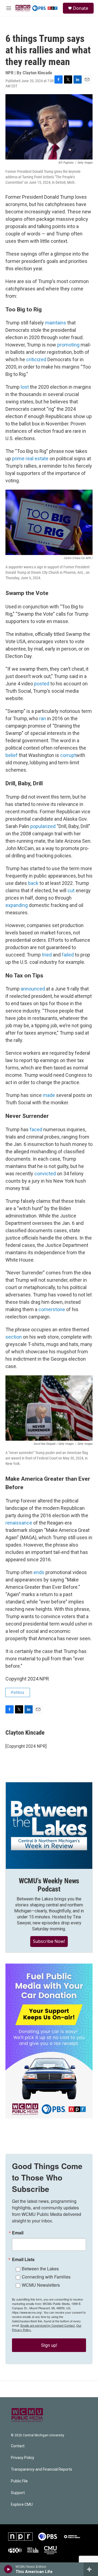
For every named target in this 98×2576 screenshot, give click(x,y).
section (14, 1337)
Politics (18, 1692)
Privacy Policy (23, 2458)
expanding (17, 905)
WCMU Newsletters (41, 2285)
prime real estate (30, 459)
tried (47, 955)
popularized (43, 826)
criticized (36, 359)
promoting (68, 345)
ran (43, 718)
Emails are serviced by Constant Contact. (48, 2325)
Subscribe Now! (49, 1941)
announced (33, 989)
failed (68, 955)
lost (25, 387)
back (33, 883)
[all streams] (91, 2569)
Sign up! (49, 2345)
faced (36, 1129)
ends (39, 1572)
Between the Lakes (40, 2269)
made (49, 1095)
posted (42, 684)
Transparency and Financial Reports (42, 2469)
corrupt (68, 755)
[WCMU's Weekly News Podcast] (49, 1826)
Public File (19, 2481)
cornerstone (52, 1309)
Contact (18, 2446)
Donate (81, 8)
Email (18, 2233)
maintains (56, 323)
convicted (45, 1174)
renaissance (19, 1523)
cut (71, 890)
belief (12, 755)
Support (18, 2493)
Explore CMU (22, 2505)
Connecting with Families (46, 2277)
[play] (8, 2569)
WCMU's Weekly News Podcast (49, 1885)
